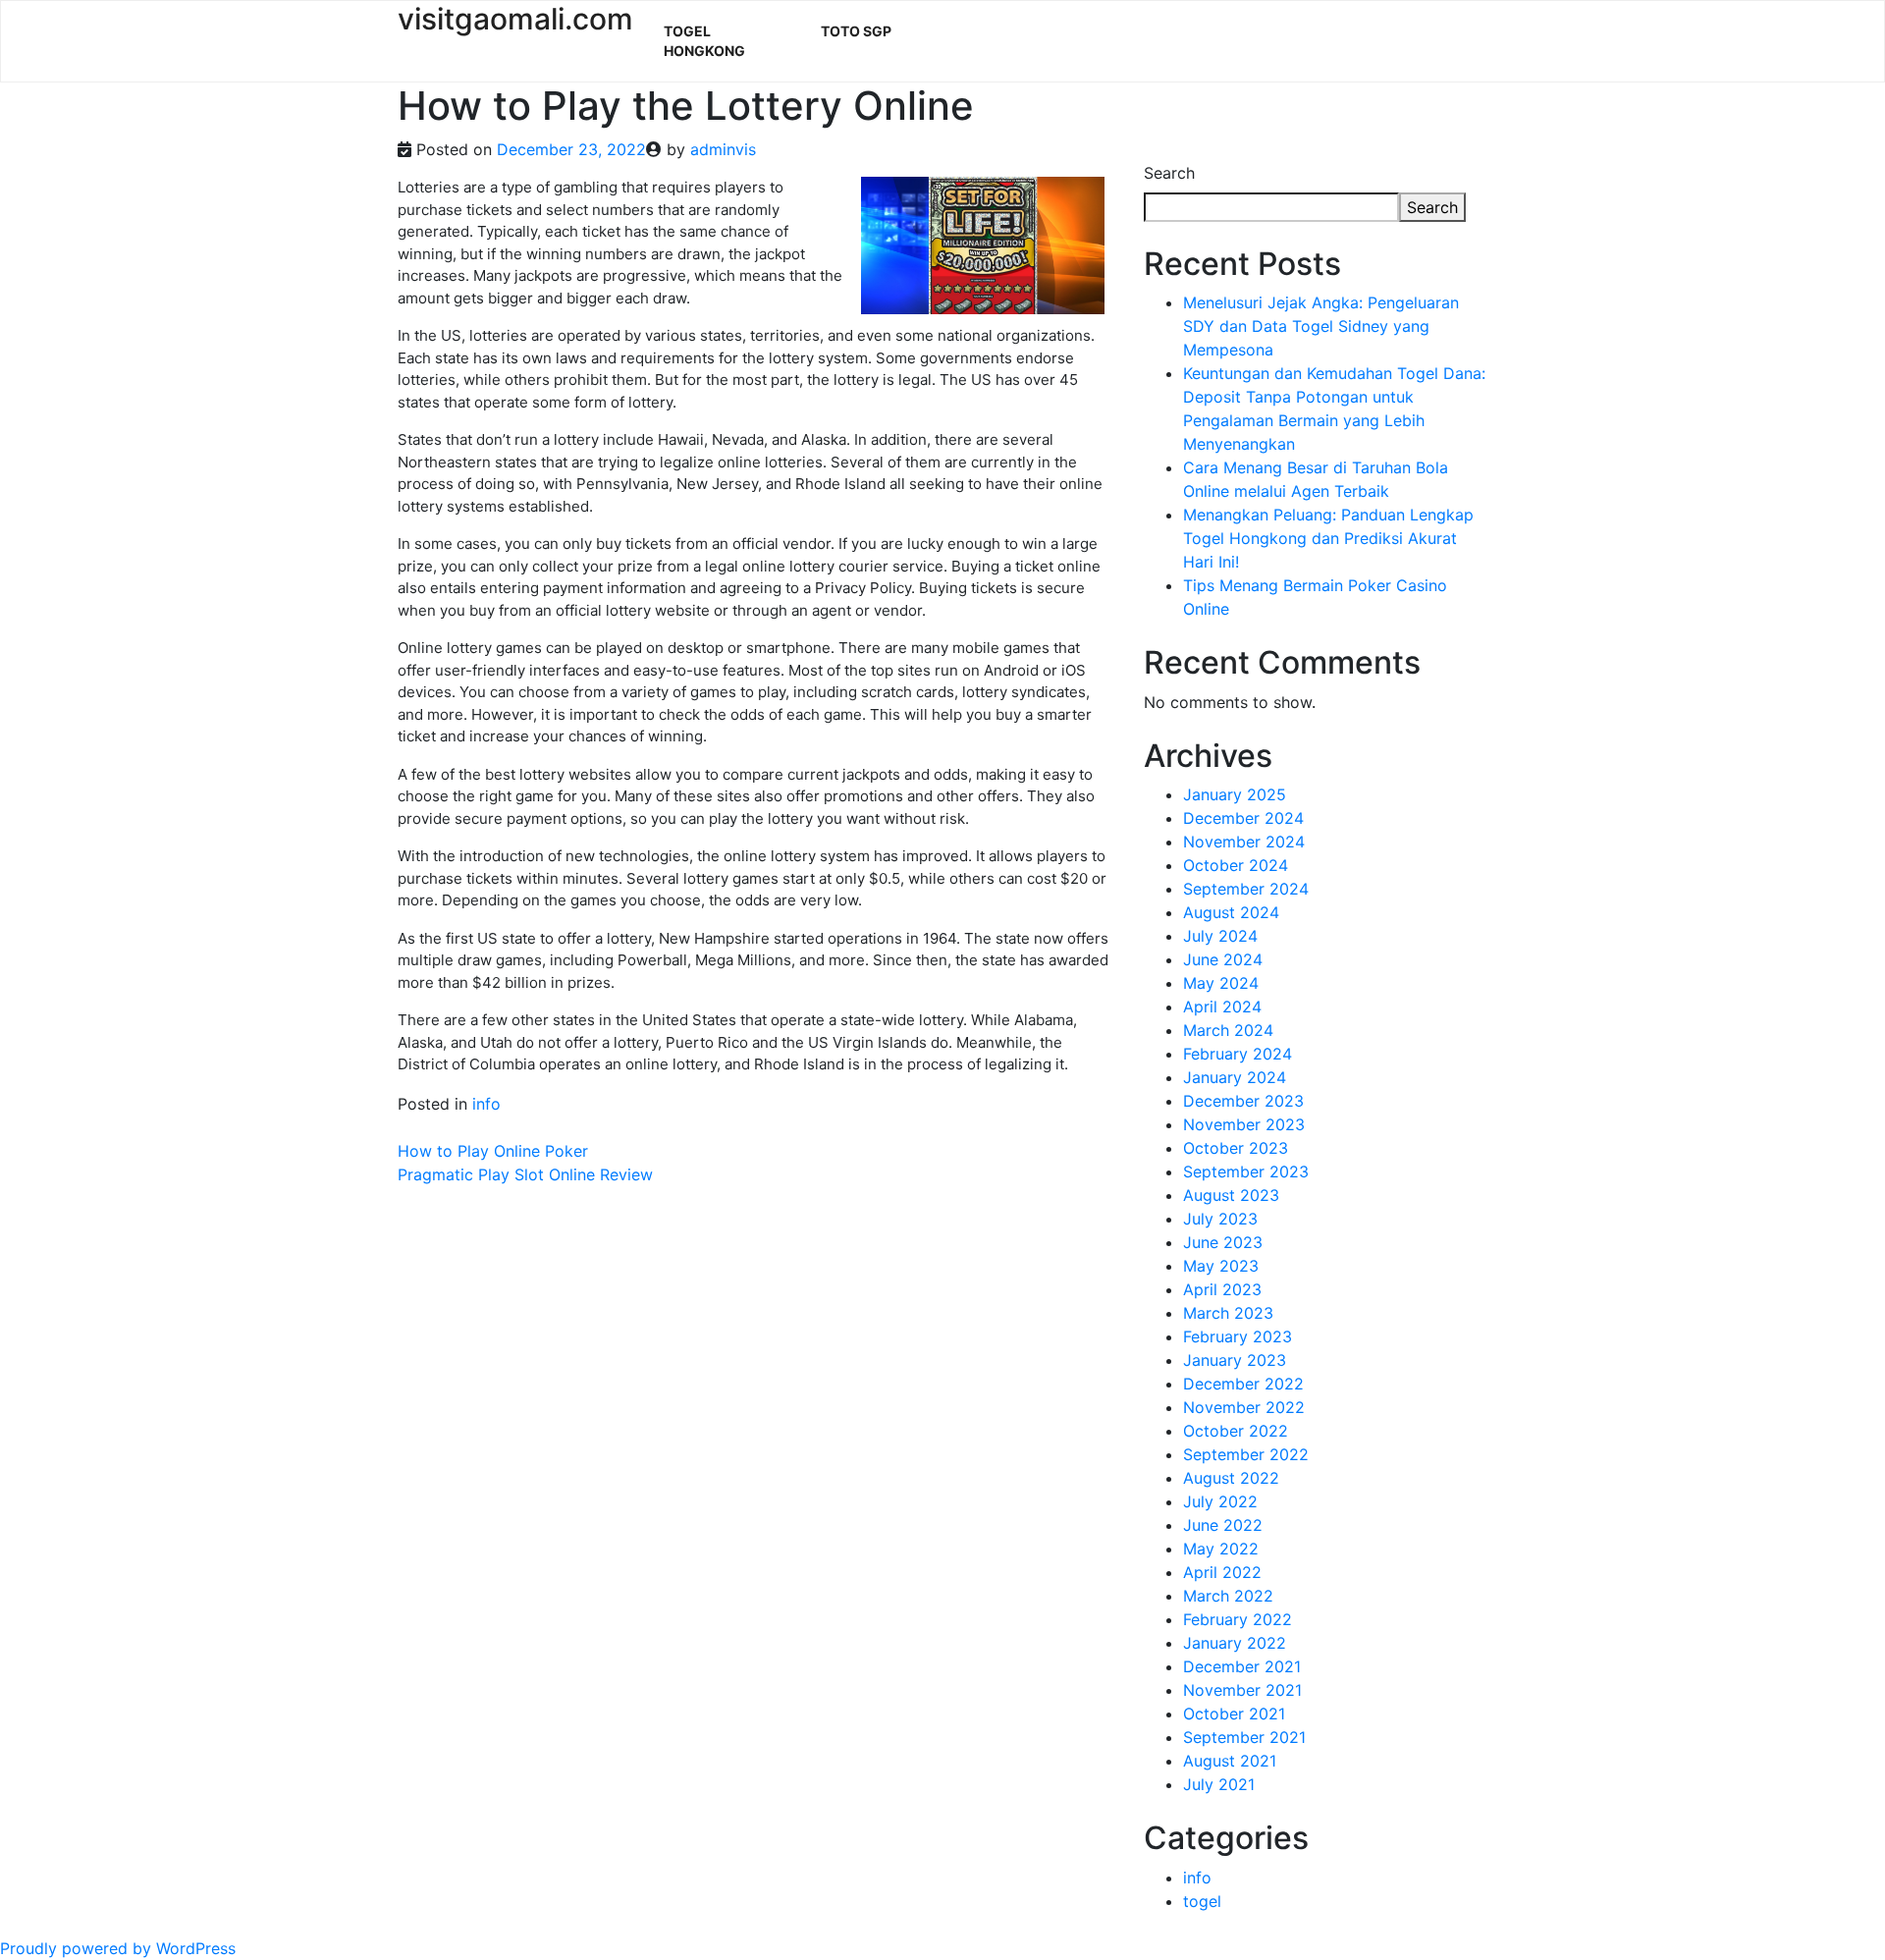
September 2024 (1246, 889)
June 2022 (1223, 1525)
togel (1202, 1901)
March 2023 (1228, 1313)
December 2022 (1243, 1384)
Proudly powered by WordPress (118, 1948)
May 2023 (1221, 1266)
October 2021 (1234, 1714)
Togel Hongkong (704, 41)
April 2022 (1222, 1572)
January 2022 (1235, 1643)
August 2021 (1230, 1761)
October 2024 (1236, 865)
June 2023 (1223, 1242)
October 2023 (1236, 1148)
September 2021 (1244, 1737)
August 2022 (1231, 1478)
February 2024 (1238, 1054)
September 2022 (1246, 1454)
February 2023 (1238, 1336)
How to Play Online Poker (493, 1151)
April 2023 (1222, 1289)
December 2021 (1242, 1666)
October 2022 (1236, 1431)
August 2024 (1231, 912)
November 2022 (1244, 1407)
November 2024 (1244, 842)
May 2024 (1221, 983)
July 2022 (1220, 1501)
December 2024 (1243, 818)
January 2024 (1235, 1077)
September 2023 (1246, 1171)
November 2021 (1242, 1690)
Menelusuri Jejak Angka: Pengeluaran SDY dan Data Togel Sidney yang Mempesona (1321, 326)
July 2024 (1220, 936)
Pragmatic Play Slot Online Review (525, 1174)
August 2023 (1231, 1195)
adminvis (723, 149)
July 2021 (1219, 1784)
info (486, 1104)
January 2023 (1235, 1360)
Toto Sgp (856, 31)
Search (1169, 173)
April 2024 (1222, 1007)
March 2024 (1228, 1030)
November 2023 (1244, 1124)
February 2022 (1238, 1619)
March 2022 (1228, 1596)
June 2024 (1223, 959)
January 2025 (1235, 794)
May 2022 (1221, 1549)
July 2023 (1220, 1219)
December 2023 (1243, 1101)
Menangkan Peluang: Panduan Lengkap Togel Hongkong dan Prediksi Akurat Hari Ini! (1328, 538)
